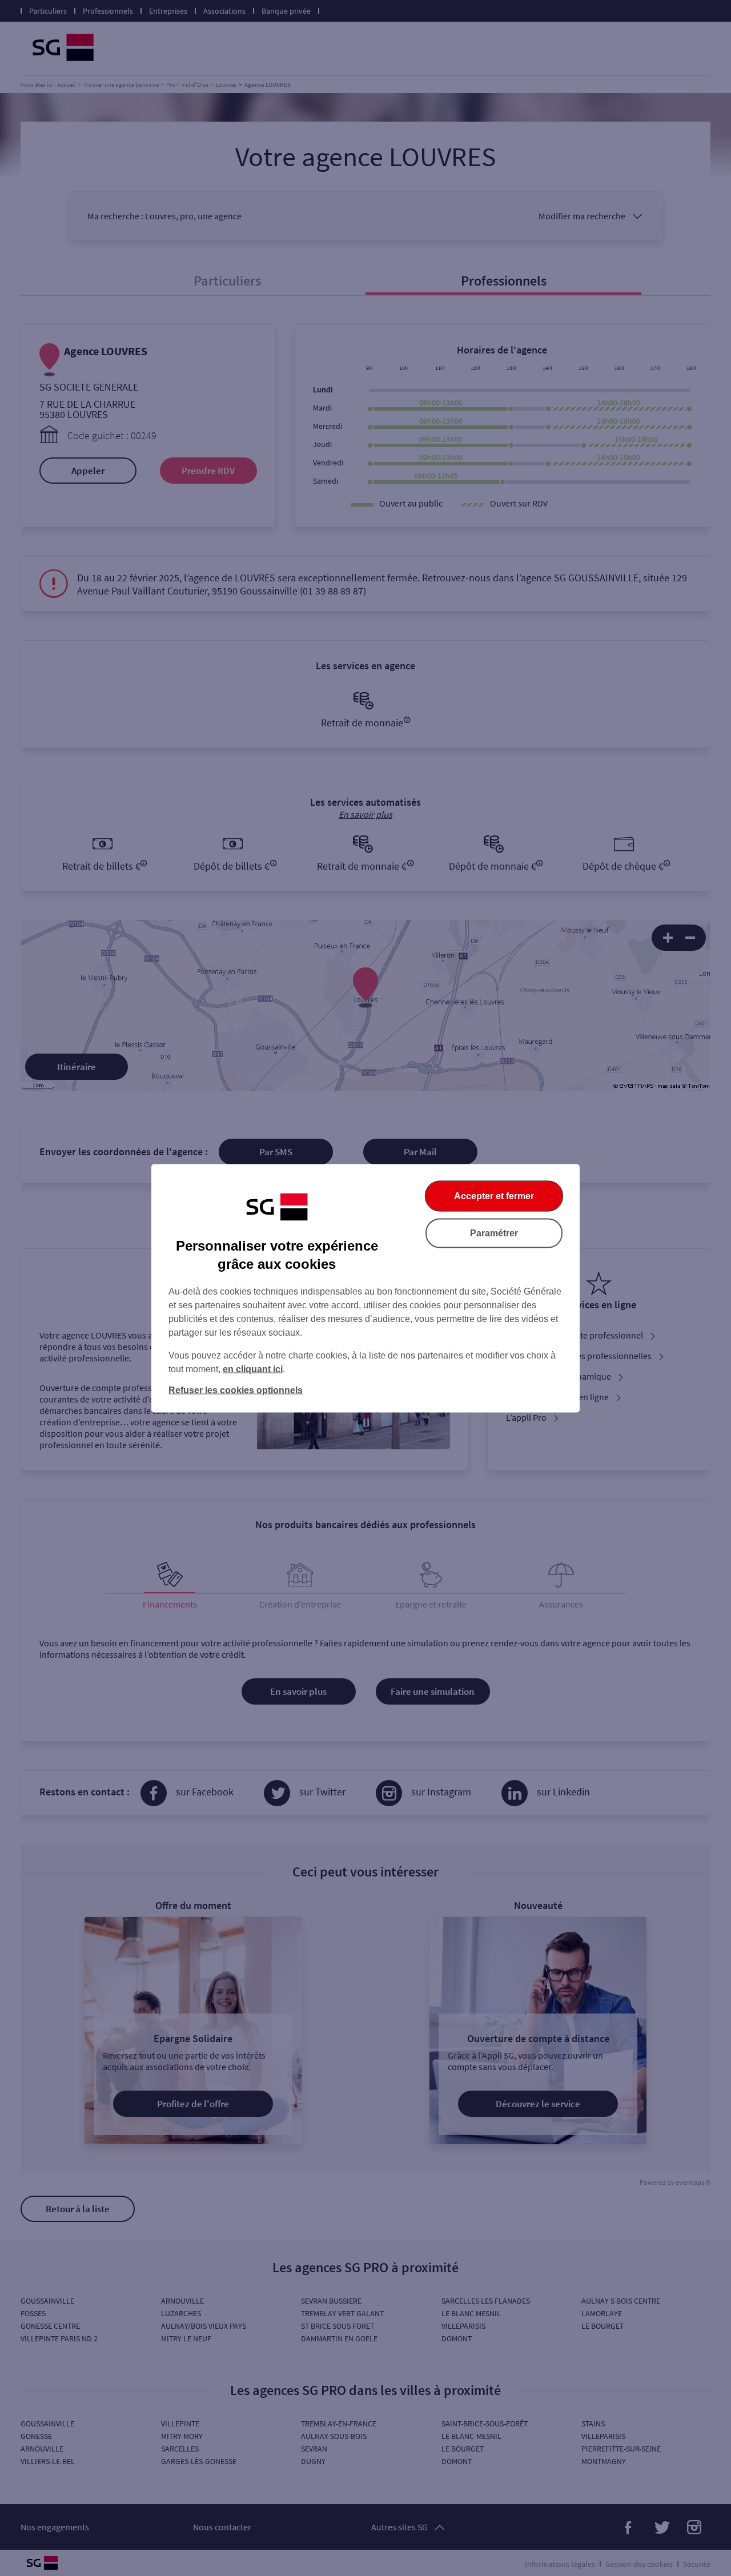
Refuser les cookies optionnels (236, 1390)
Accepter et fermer (494, 1195)
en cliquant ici (253, 1369)
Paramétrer (494, 1233)
